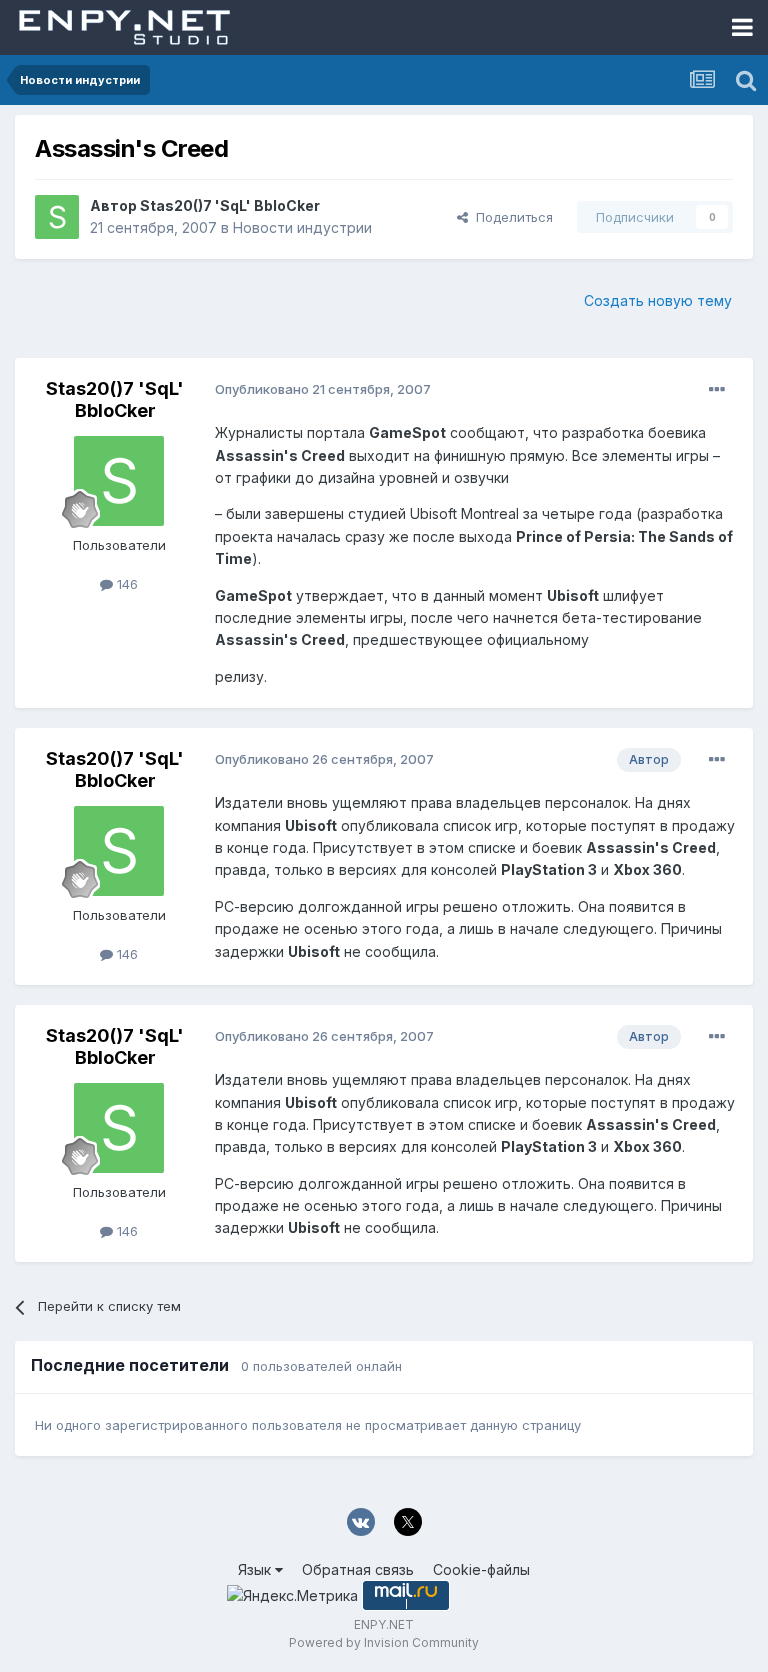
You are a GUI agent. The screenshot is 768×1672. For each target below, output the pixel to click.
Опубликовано (323, 389)
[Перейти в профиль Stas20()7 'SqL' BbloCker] (57, 217)
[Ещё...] (717, 390)
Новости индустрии (302, 227)
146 (125, 584)
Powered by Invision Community (384, 1642)
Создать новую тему (658, 300)
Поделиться (510, 217)
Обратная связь (358, 1569)
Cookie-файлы (481, 1569)
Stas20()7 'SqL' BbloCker (230, 205)
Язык (256, 1569)
